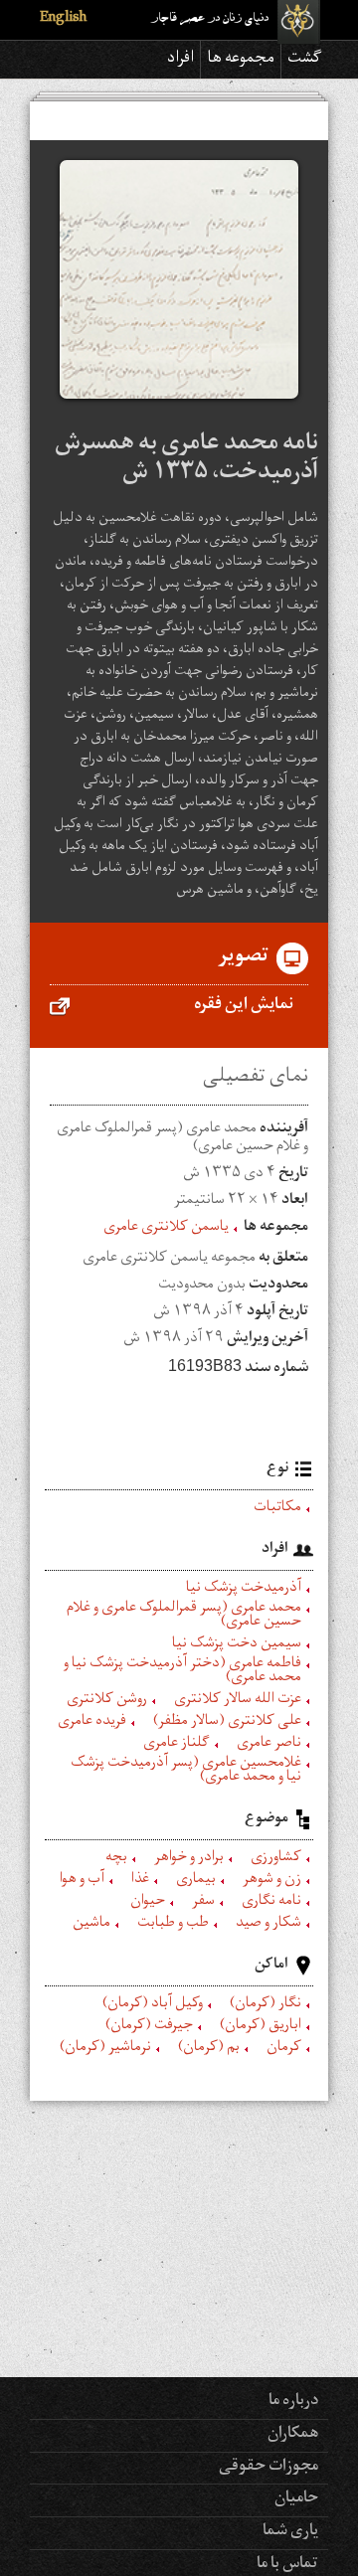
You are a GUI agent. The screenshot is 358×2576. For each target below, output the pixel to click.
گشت (305, 60)
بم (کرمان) (209, 2049)
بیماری (196, 1881)
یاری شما (290, 2532)
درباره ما (293, 2402)
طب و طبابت (173, 1925)
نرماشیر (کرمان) (105, 2049)
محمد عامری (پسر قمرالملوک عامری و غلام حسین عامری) (184, 1617)
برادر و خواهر (189, 1859)
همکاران (293, 2435)
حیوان (148, 1903)
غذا (140, 1881)
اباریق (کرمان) (261, 2027)
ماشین (91, 1925)
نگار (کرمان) (266, 2005)
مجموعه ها (241, 60)
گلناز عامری (177, 1745)
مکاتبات (277, 1509)
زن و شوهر (272, 1881)
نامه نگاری (271, 1903)
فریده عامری (92, 1723)
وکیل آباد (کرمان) (153, 2005)
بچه (116, 1859)
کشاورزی (276, 1859)
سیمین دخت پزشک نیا (237, 1645)
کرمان (284, 2049)
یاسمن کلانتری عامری (166, 1229)
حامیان (296, 2499)
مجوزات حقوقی (268, 2468)
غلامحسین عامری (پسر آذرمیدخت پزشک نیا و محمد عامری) (186, 1772)
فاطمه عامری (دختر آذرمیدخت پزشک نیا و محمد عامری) (182, 1672)
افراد (180, 60)
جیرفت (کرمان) (149, 2027)
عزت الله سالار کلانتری (238, 1701)
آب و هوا (82, 1881)
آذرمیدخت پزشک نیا (244, 1590)
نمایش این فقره (244, 1006)
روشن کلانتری (107, 1701)
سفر (203, 1903)
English (63, 19)
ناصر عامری (269, 1745)
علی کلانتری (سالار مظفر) (227, 1723)
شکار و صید (268, 1925)
